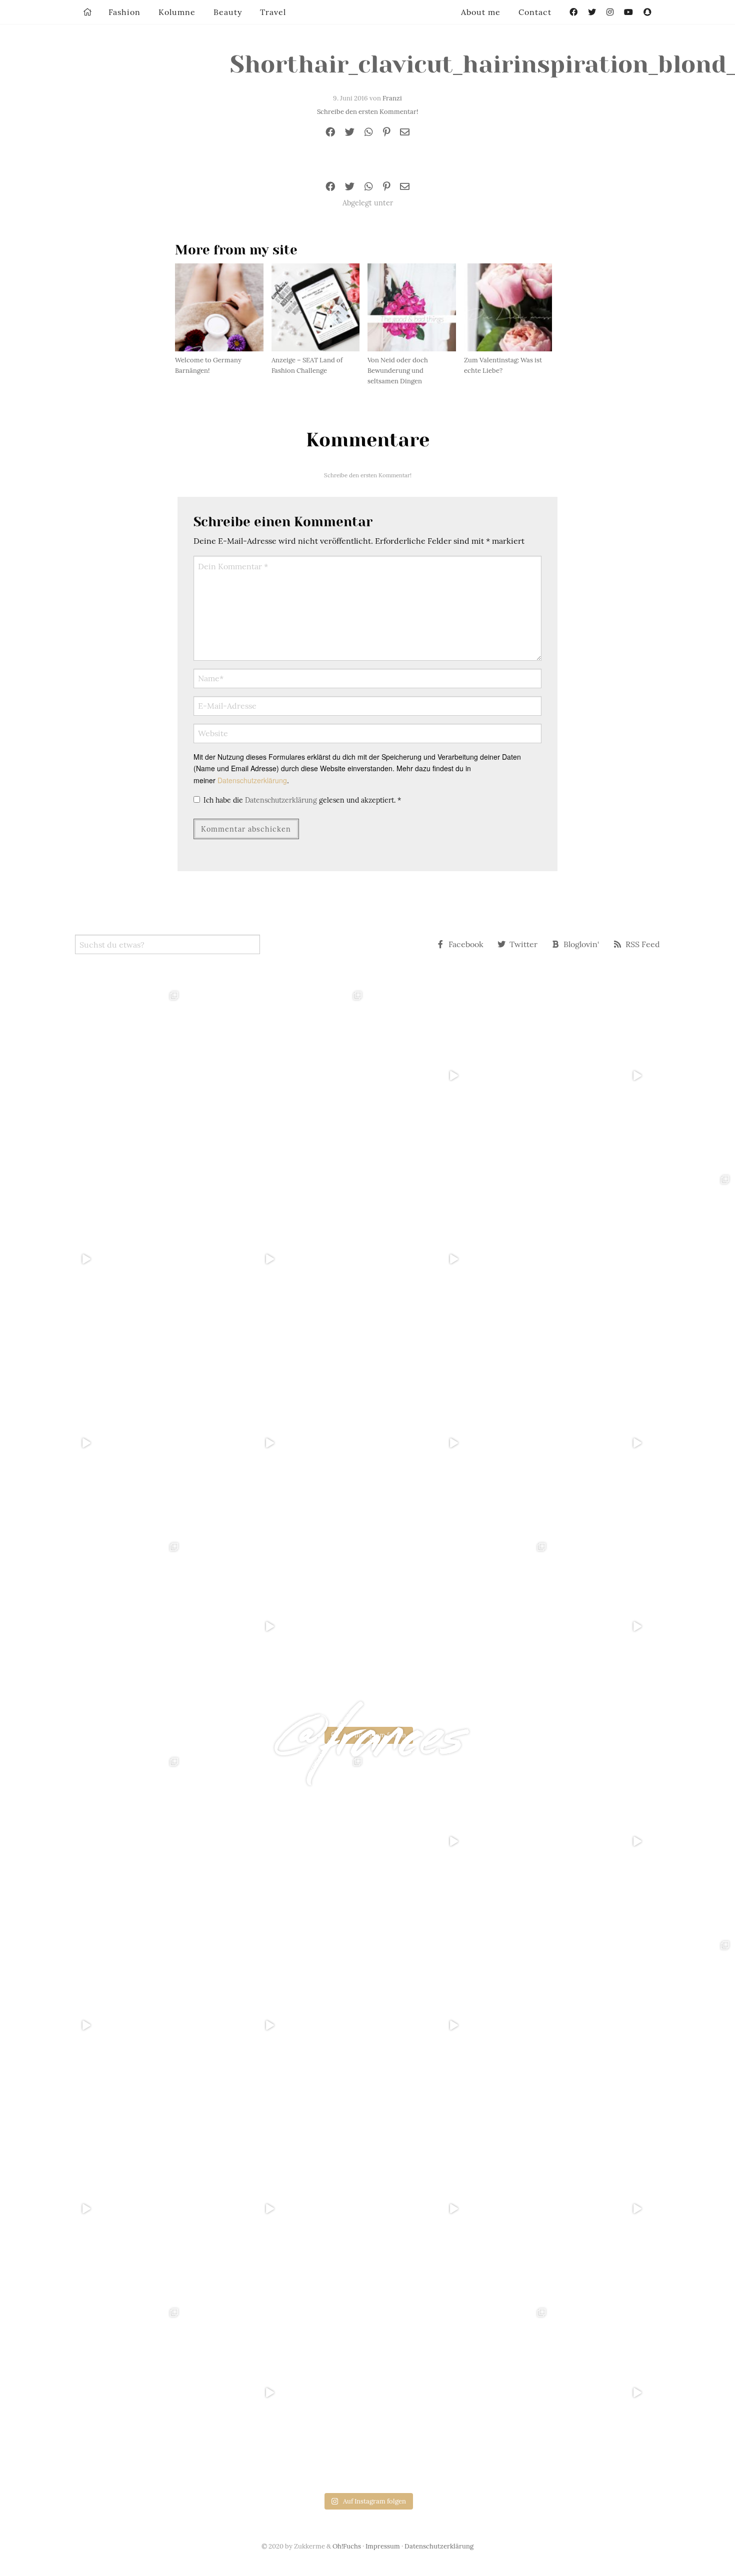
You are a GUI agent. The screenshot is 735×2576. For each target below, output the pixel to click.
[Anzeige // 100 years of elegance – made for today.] (276, 1443)
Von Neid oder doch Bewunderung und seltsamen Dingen (398, 371)
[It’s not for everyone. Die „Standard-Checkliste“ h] (459, 1076)
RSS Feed (643, 944)
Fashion (124, 12)
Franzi (392, 98)
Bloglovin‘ (581, 944)
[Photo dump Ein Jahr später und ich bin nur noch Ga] (92, 1076)
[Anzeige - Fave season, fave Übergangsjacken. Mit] (459, 1260)
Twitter (523, 944)
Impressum (383, 2546)
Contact (535, 12)
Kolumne (177, 12)
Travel (273, 12)
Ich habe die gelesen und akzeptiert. (302, 800)
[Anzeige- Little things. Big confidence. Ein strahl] (276, 1627)
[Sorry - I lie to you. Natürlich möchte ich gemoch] (276, 1076)
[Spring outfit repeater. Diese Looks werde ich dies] (459, 1627)
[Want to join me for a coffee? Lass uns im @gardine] (92, 1627)
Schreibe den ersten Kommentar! (367, 112)
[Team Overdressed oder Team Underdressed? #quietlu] (92, 1260)
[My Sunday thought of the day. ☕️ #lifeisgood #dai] (276, 1260)
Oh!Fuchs (347, 2546)
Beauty (228, 12)
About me (481, 12)
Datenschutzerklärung (252, 780)
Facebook (466, 944)
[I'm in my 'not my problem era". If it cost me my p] (459, 1443)
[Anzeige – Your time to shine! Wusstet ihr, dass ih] (92, 1443)
